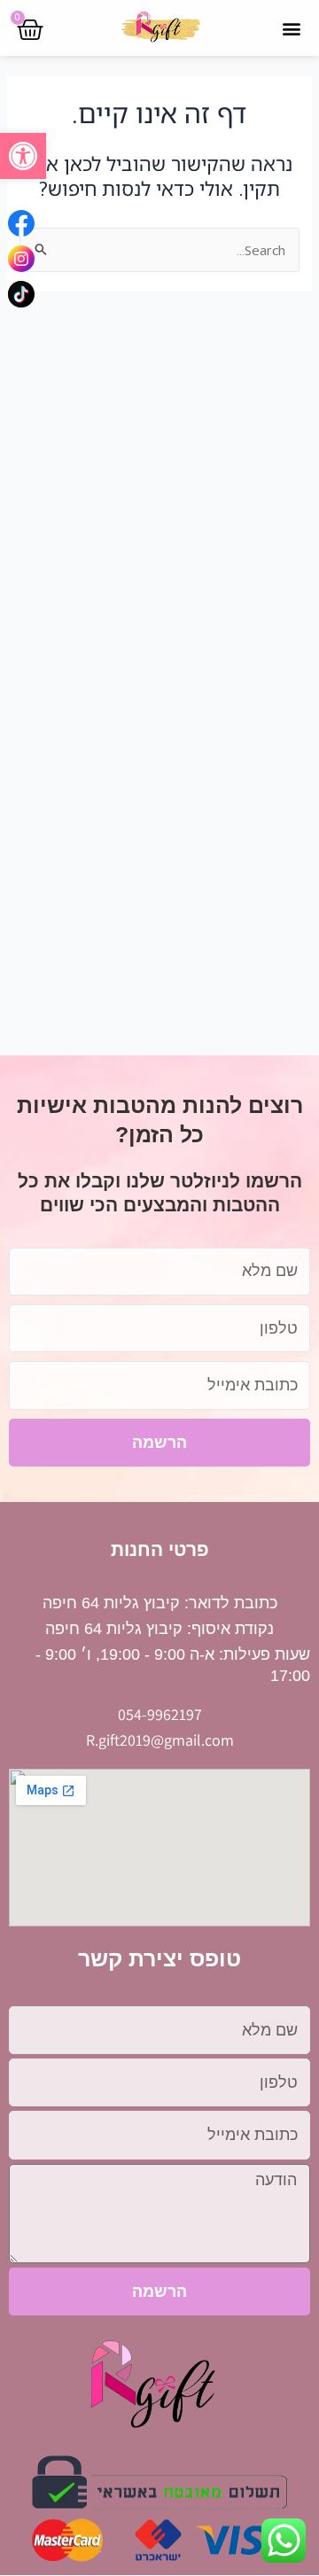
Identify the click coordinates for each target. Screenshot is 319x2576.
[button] (23, 156)
